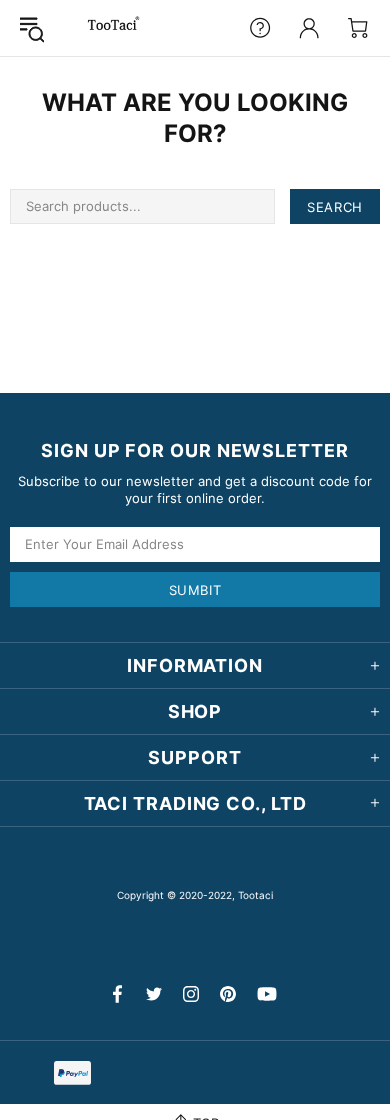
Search (335, 207)
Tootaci (114, 28)
